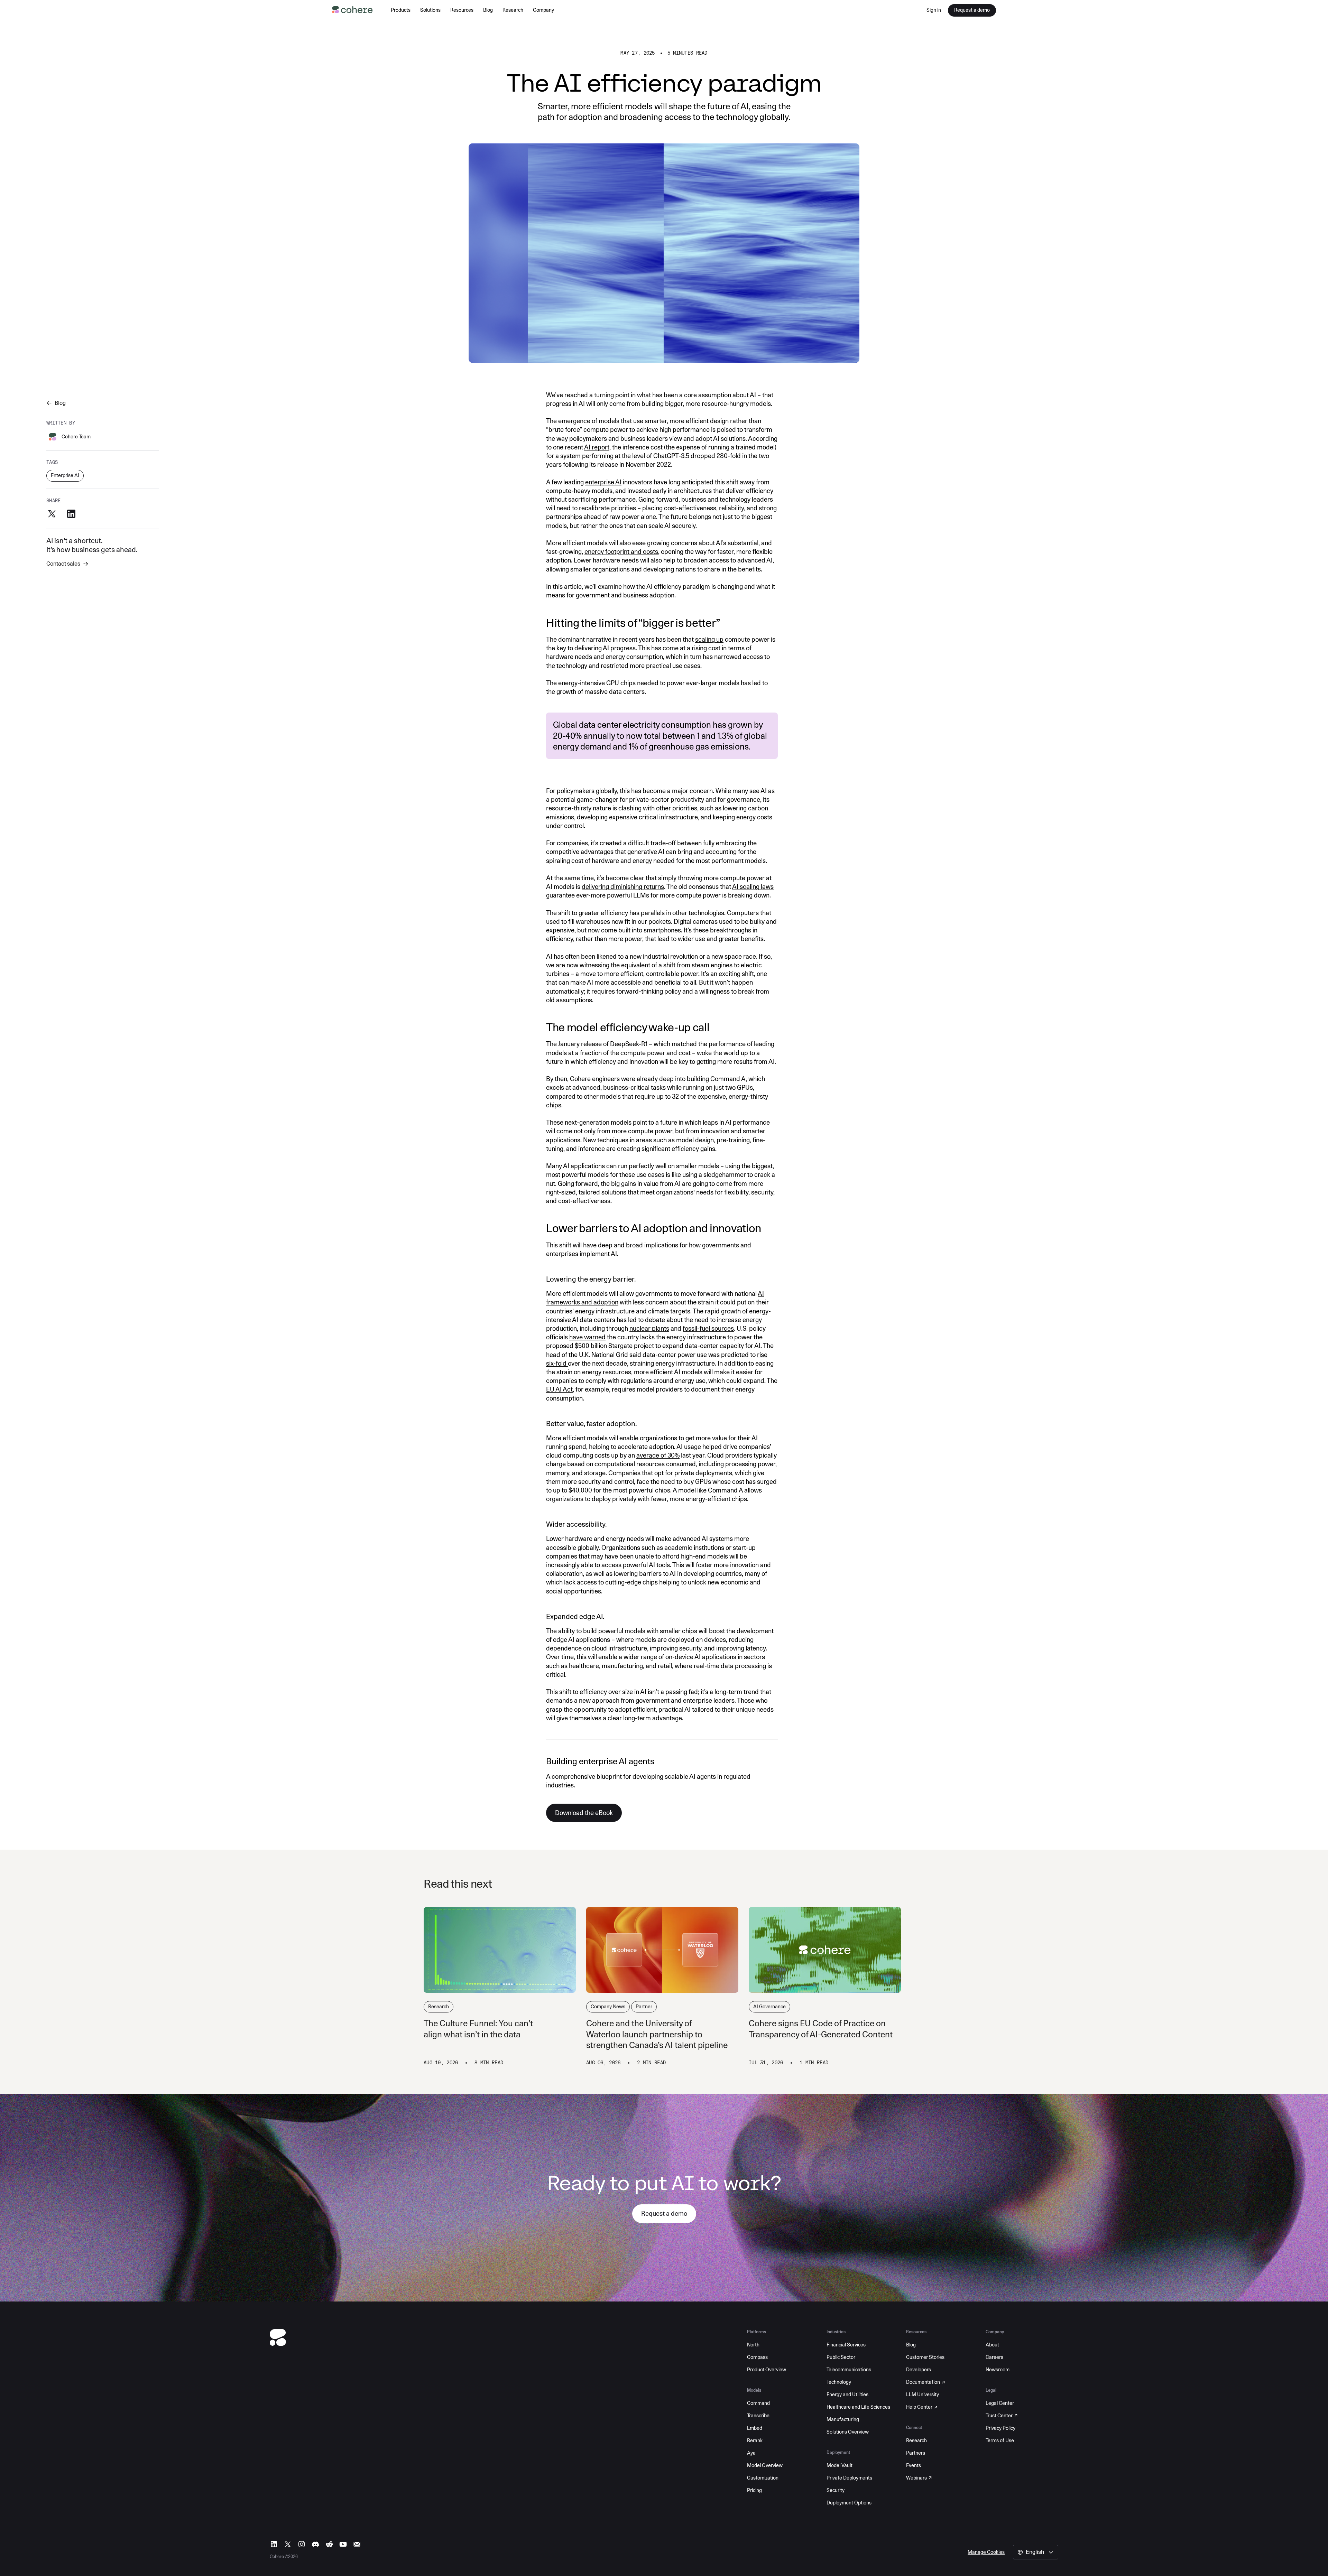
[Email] (357, 2544)
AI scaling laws (753, 887)
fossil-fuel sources (708, 1328)
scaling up (709, 639)
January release (580, 1044)
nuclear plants (649, 1328)
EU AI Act (559, 1389)
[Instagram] (302, 2544)
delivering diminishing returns (623, 887)
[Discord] (315, 2544)
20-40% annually (584, 736)
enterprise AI (603, 482)
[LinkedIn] (274, 2544)
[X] (288, 2544)
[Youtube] (343, 2544)
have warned (587, 1337)
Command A (728, 1079)
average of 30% (658, 1455)
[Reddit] (329, 2544)
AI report (597, 447)
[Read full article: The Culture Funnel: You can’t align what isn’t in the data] (500, 1950)
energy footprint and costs (621, 552)
